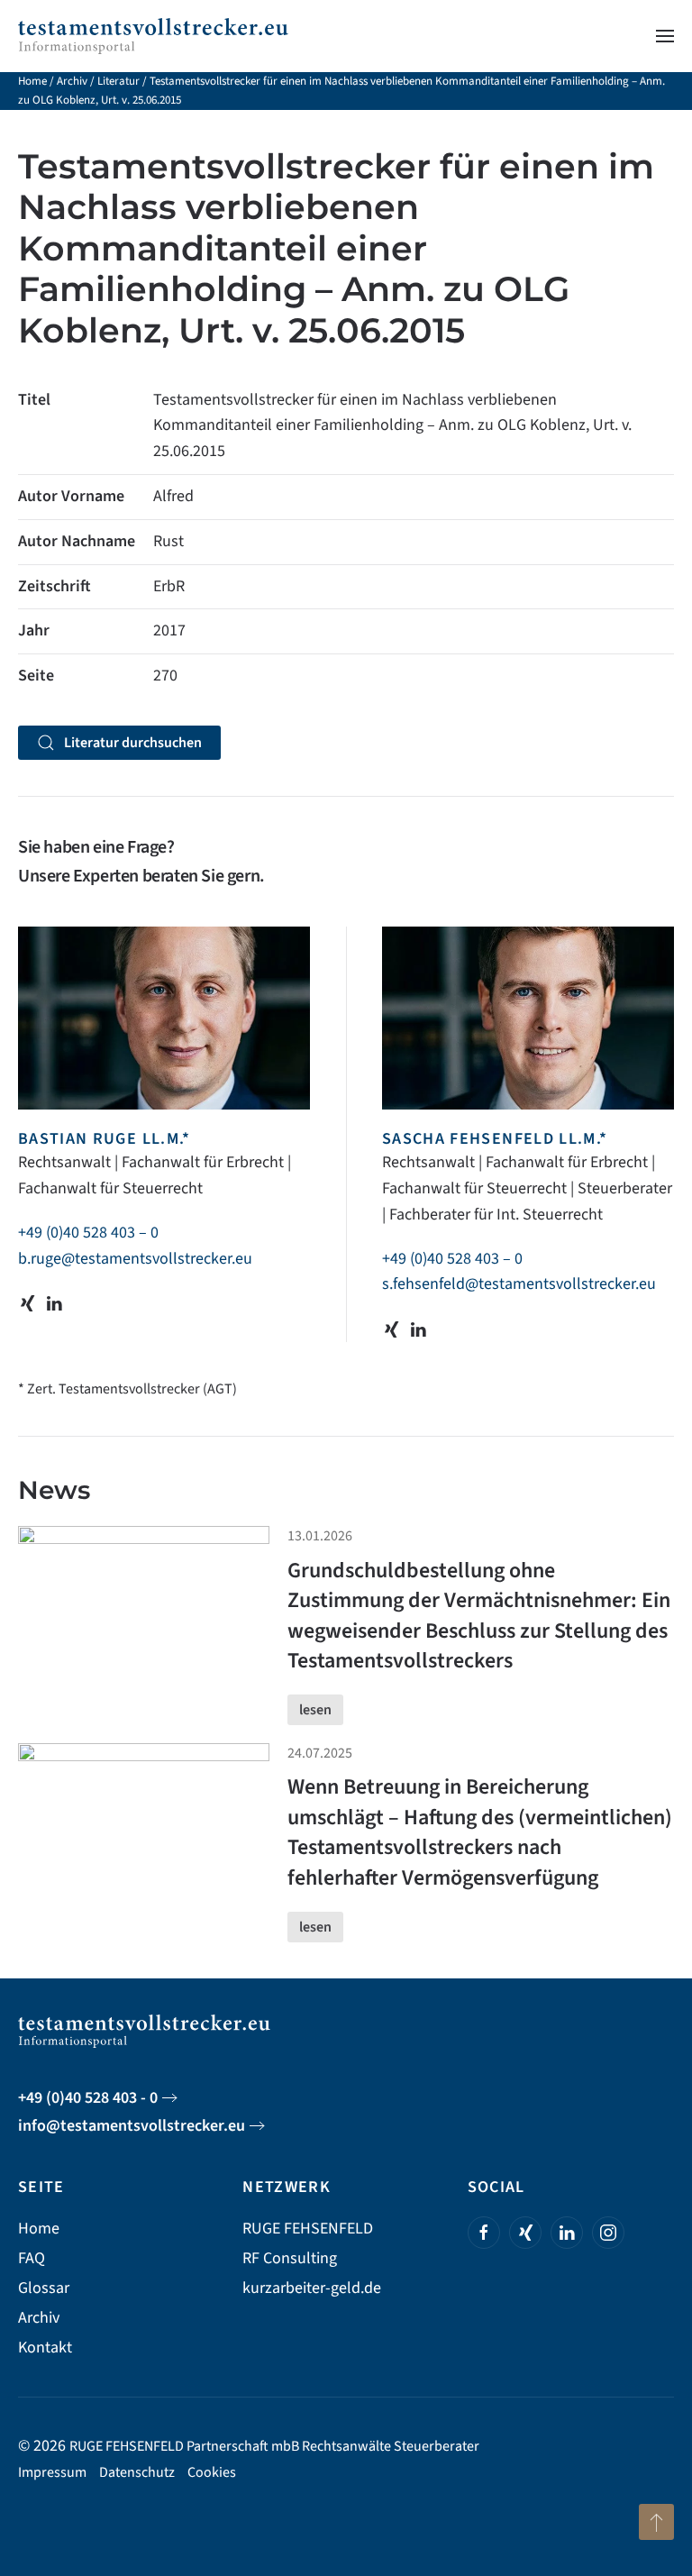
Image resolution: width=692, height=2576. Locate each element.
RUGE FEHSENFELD (308, 2229)
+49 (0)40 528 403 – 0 (88, 1233)
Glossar (44, 2288)
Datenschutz (137, 2472)
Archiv (72, 81)
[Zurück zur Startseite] (153, 36)
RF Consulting (290, 2258)
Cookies (212, 2472)
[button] (665, 36)
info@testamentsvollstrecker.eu (132, 2126)
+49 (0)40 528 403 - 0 (88, 2098)
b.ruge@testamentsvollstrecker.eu (135, 1259)
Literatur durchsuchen (133, 743)
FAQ (32, 2258)
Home (32, 81)
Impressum (52, 2472)
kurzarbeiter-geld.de (312, 2288)
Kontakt (45, 2348)
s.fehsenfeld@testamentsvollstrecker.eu (519, 1284)
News (54, 1490)
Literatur (118, 81)
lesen (315, 1710)
